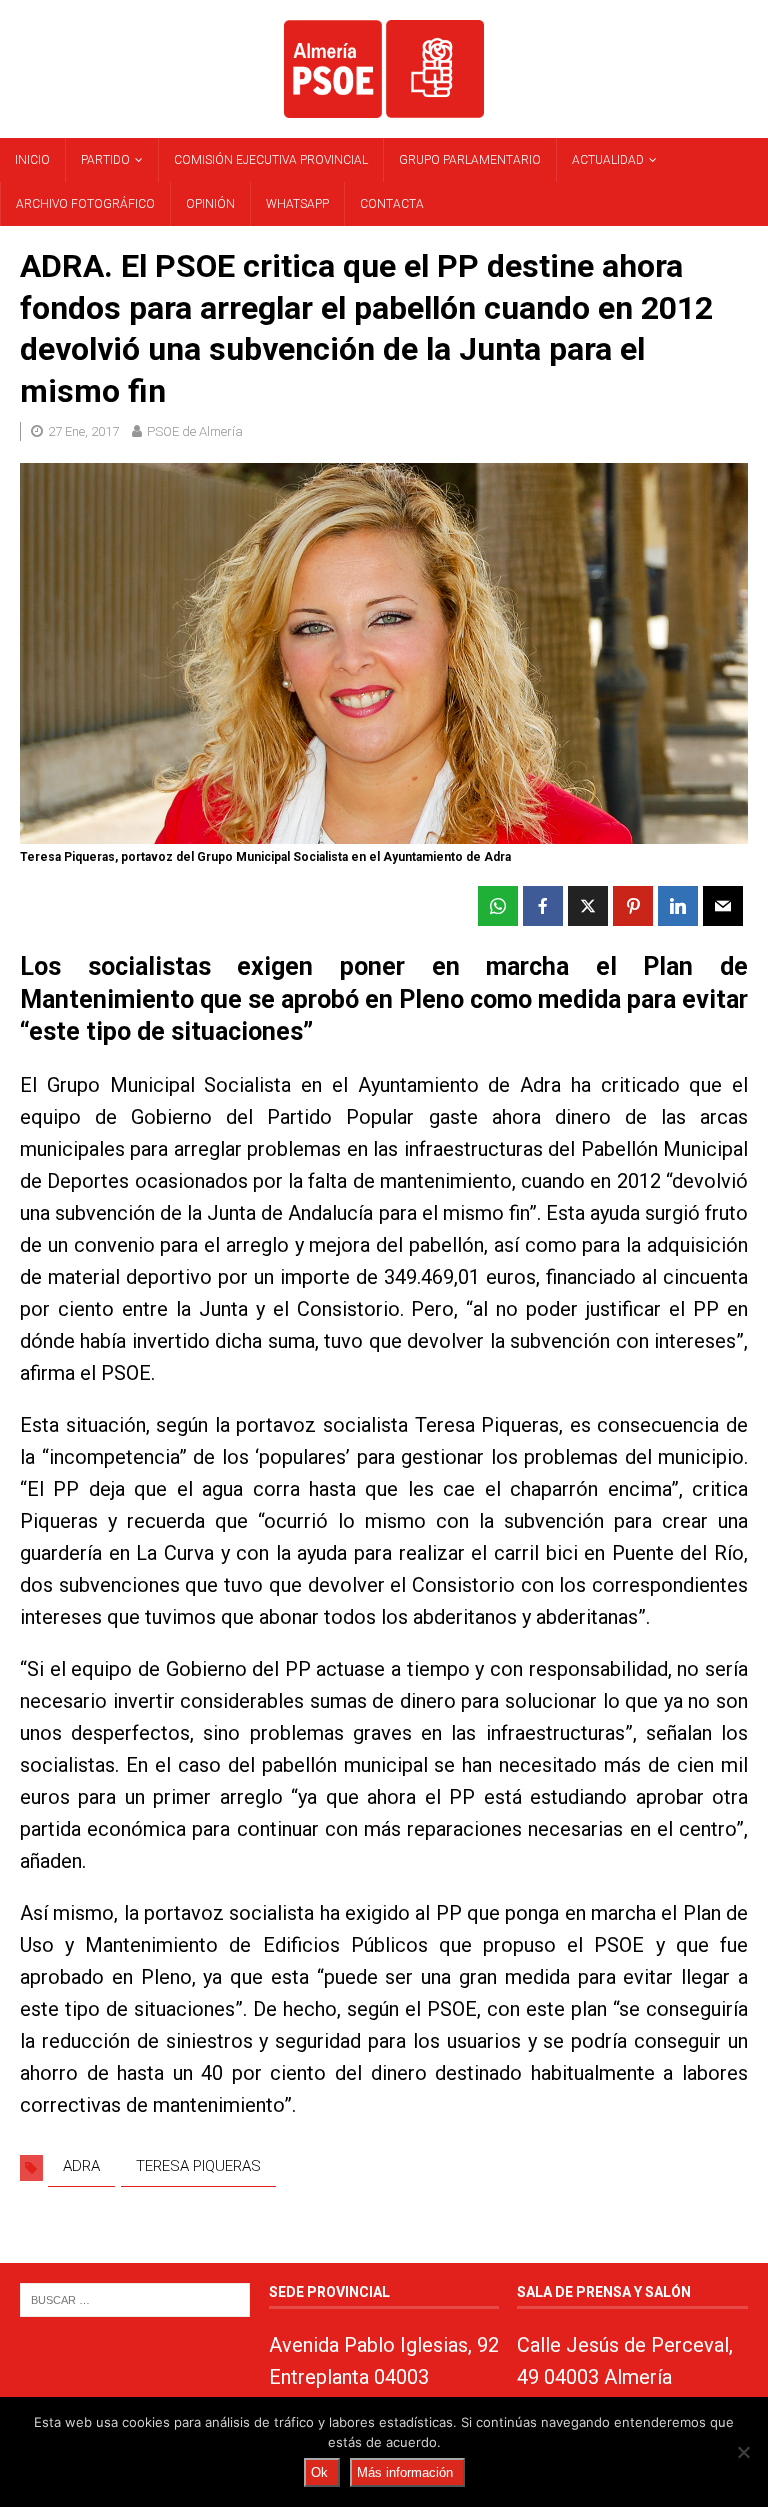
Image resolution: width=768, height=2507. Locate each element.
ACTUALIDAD (608, 160)
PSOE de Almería (195, 431)
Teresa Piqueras (198, 2166)
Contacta (392, 204)
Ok (319, 2472)
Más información (405, 2472)
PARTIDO (105, 160)
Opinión (210, 204)
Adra (81, 2166)
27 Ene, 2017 (83, 431)
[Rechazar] (743, 2452)
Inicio (32, 160)
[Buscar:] (135, 2298)
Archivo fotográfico (85, 204)
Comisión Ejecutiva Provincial (271, 160)
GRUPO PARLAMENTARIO (470, 160)
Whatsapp (297, 204)
